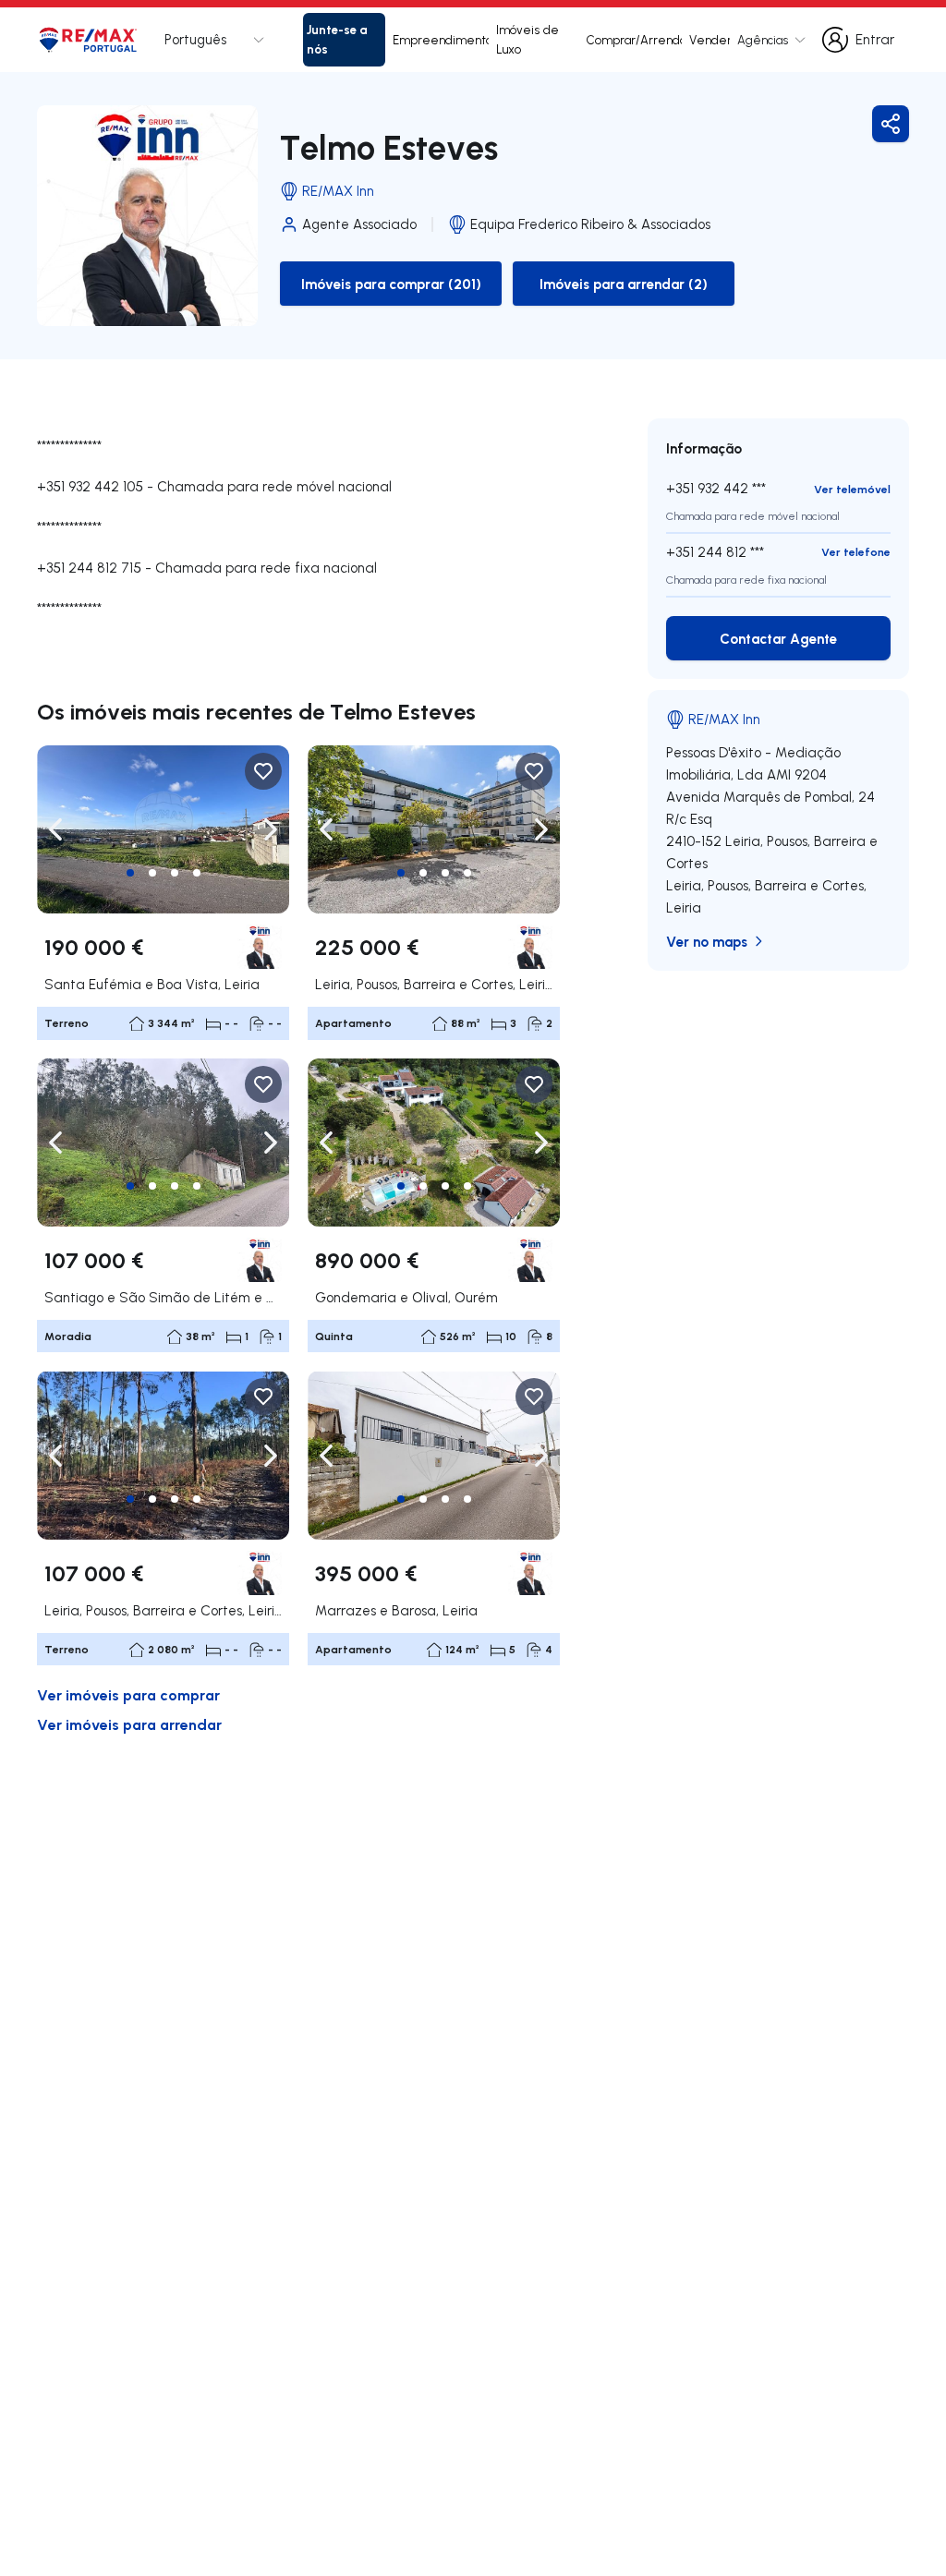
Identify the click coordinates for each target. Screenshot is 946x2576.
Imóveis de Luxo (528, 39)
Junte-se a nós (337, 39)
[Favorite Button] (263, 771)
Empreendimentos (441, 40)
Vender (709, 40)
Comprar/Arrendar (634, 40)
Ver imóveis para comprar (128, 1694)
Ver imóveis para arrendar (129, 1724)
